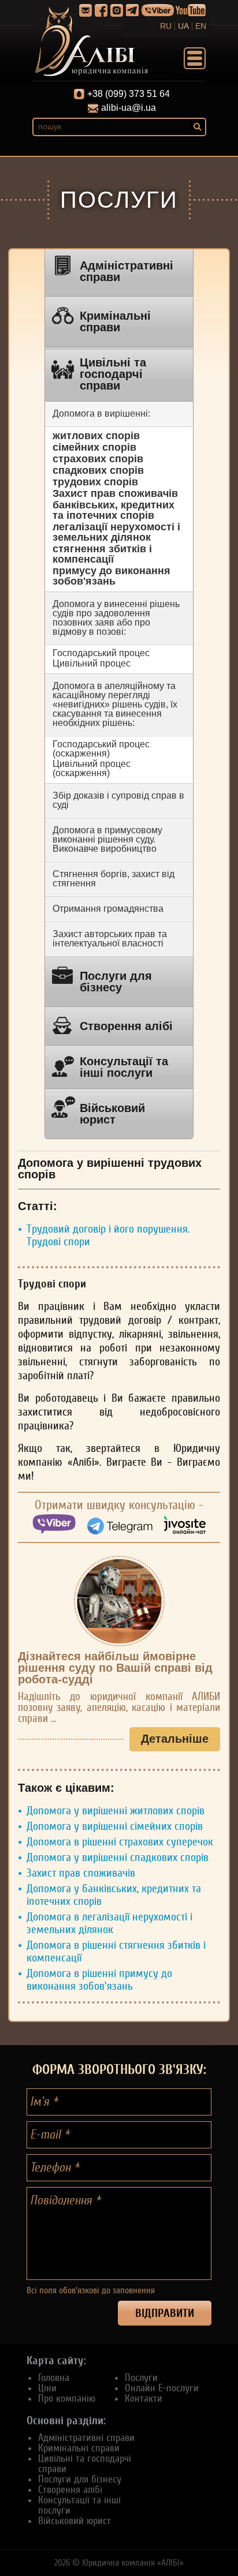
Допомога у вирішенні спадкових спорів (118, 1858)
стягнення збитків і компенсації (102, 554)
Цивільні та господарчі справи (113, 374)
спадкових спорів (98, 470)
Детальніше (175, 1739)
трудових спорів (95, 482)
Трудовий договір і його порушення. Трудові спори (108, 1235)
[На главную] (102, 40)
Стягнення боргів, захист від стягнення (114, 879)
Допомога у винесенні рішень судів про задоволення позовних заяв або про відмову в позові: (116, 618)
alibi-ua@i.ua (129, 108)
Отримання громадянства (108, 909)
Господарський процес (101, 653)
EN (201, 26)
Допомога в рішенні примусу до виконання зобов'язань (99, 1980)
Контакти (144, 2398)
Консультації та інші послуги (124, 1067)
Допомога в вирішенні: (101, 413)
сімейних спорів (94, 447)
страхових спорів (98, 459)
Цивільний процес (92, 663)
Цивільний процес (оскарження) (92, 768)
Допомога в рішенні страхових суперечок (120, 1842)
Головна (54, 2377)
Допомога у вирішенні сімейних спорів (115, 1826)
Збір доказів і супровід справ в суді (118, 800)
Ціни (47, 2388)
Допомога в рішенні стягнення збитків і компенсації (116, 1952)
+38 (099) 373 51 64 (129, 94)
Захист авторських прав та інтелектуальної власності (110, 939)
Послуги (141, 2377)
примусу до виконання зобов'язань (111, 576)
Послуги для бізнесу (116, 982)
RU (166, 26)
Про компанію (67, 2398)
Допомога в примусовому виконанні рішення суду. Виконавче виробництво (107, 839)
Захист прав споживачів (115, 493)
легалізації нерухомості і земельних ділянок (116, 532)
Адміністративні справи (127, 271)
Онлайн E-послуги (162, 2388)
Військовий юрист (112, 1114)
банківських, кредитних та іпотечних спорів (114, 510)
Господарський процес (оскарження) (101, 749)
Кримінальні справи (115, 321)
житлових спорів (96, 436)
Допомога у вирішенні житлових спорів (116, 1811)
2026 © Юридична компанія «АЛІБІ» (119, 2563)
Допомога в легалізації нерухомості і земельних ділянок (109, 1923)
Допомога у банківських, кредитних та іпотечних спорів (114, 1895)
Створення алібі (126, 1026)
